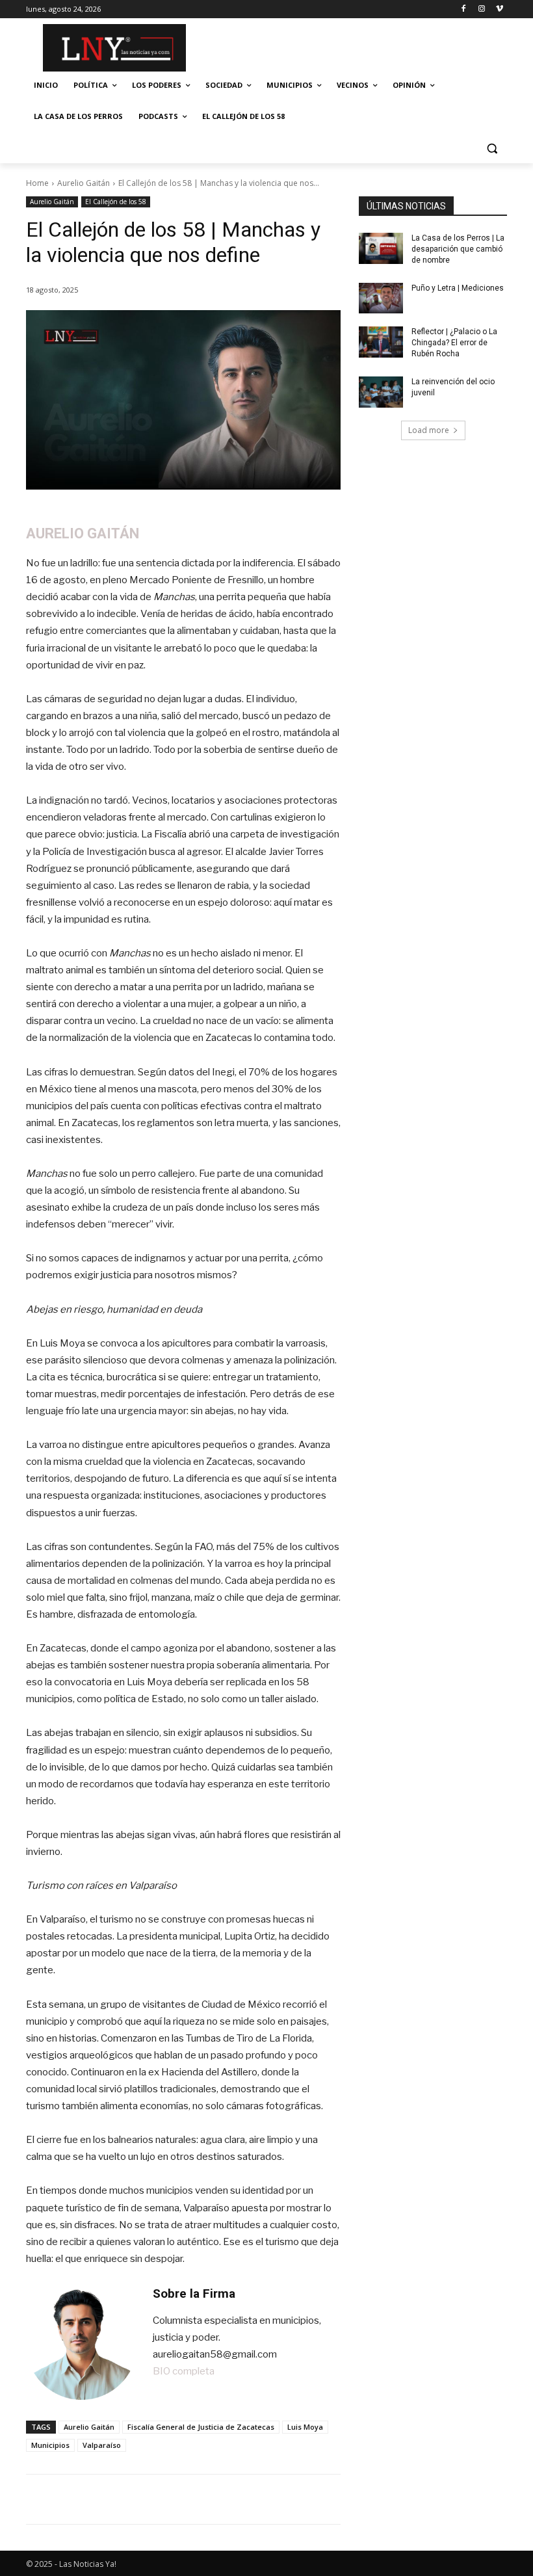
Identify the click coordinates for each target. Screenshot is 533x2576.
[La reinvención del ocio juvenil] (381, 392)
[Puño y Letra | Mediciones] (381, 298)
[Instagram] (481, 9)
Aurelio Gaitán (84, 183)
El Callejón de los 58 (116, 202)
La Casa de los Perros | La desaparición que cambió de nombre (458, 249)
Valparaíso (102, 2445)
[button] (492, 148)
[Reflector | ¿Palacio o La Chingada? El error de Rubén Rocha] (381, 342)
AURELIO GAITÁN (83, 533)
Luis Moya (305, 2427)
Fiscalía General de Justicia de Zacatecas (201, 2427)
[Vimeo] (500, 9)
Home (37, 183)
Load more (429, 430)
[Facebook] (464, 9)
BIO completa (184, 2371)
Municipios (50, 2445)
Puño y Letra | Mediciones (458, 288)
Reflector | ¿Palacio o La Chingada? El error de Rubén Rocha (454, 343)
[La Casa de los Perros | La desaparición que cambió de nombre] (381, 248)
